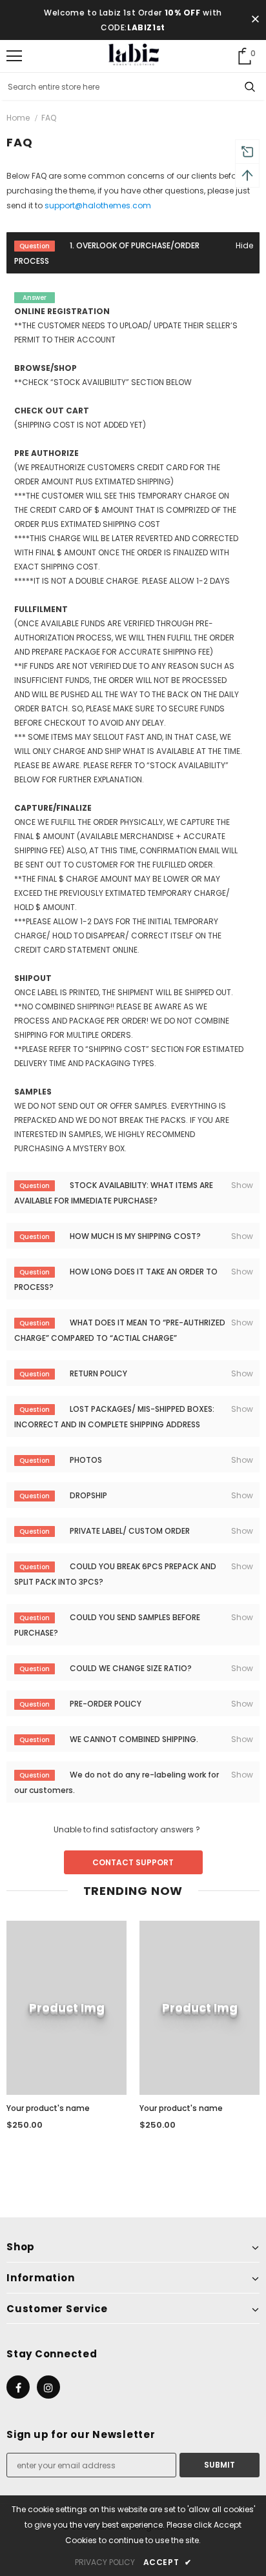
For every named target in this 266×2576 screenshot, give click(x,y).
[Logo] (134, 55)
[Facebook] (18, 2387)
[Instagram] (48, 2387)
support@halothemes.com (98, 205)
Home (18, 118)
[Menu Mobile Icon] (14, 56)
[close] (255, 20)
